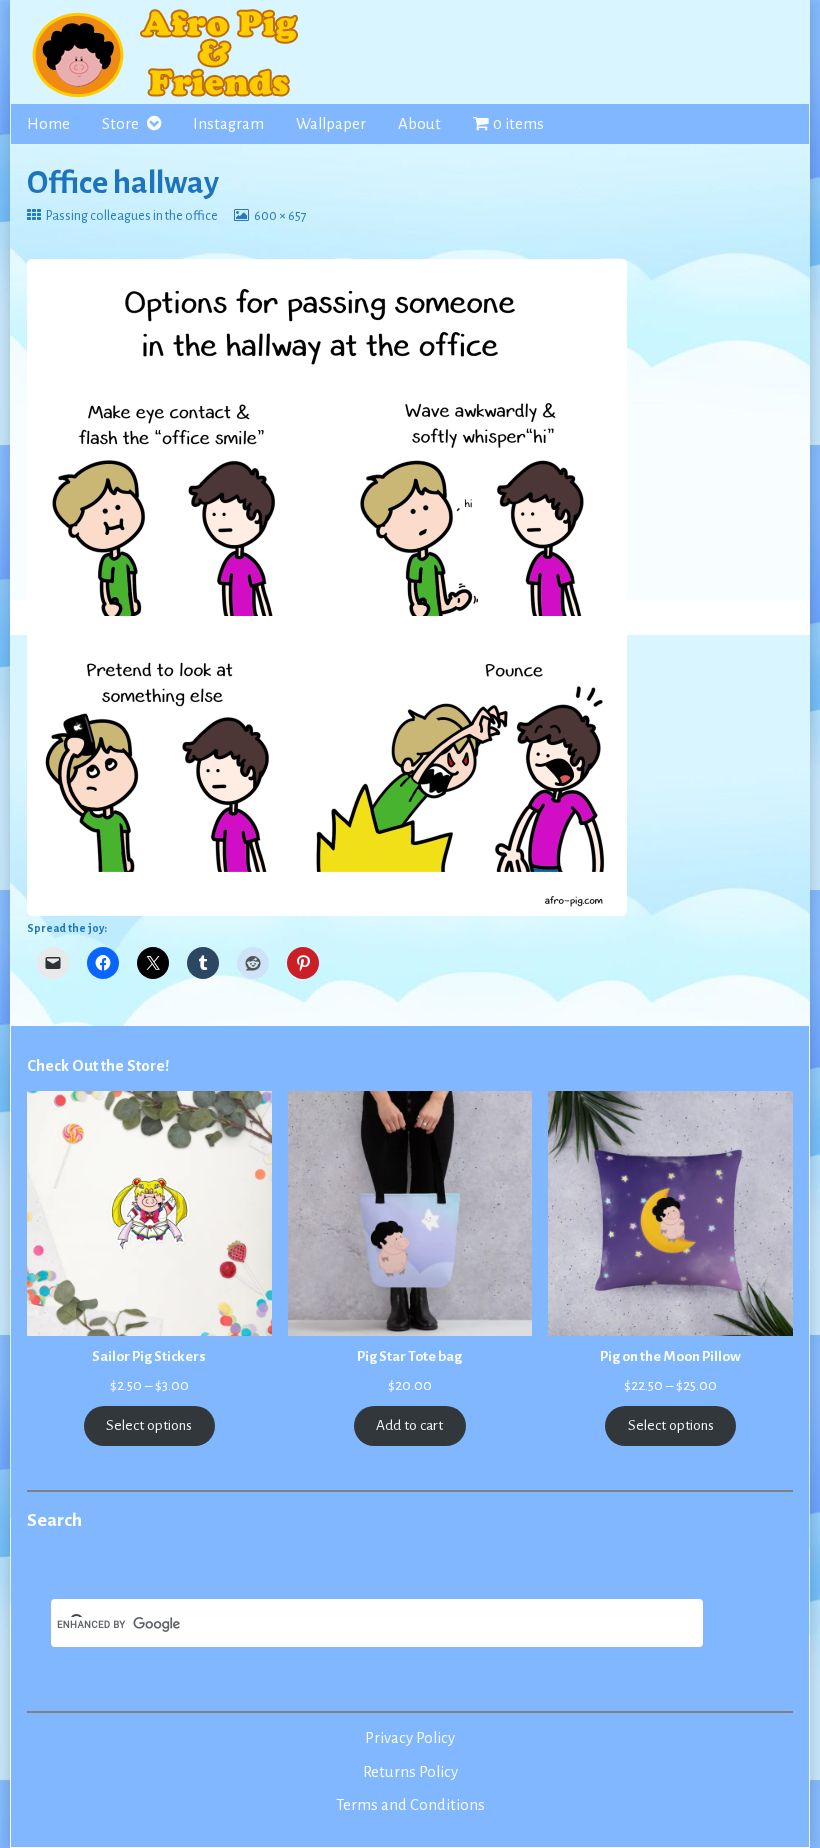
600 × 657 (280, 216)
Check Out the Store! (98, 1066)
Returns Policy (410, 1772)
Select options (149, 1425)
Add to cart (409, 1425)
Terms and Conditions (410, 1805)
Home (48, 124)
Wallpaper (331, 124)
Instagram (228, 124)
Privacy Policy (410, 1738)
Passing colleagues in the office (131, 216)
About (419, 124)
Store (120, 124)
